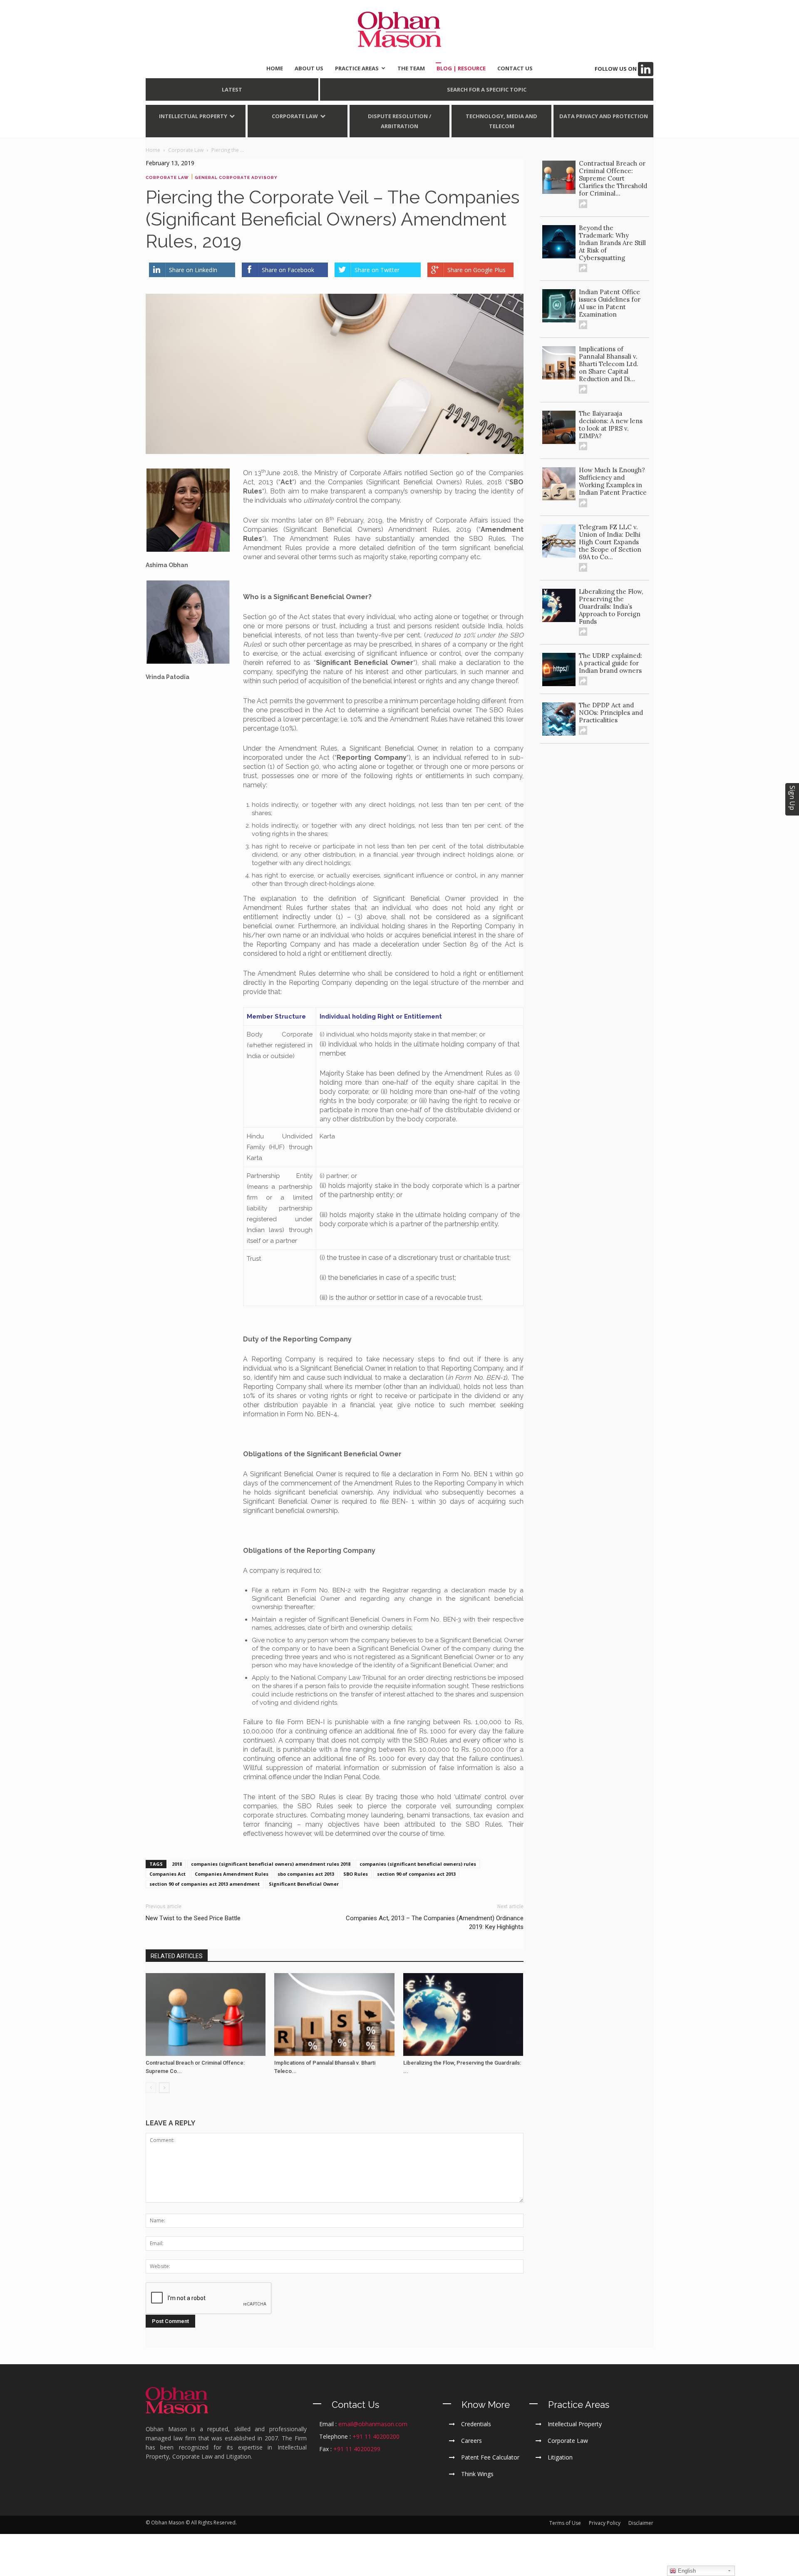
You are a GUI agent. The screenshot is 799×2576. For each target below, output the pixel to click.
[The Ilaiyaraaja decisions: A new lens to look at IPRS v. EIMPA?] (559, 427)
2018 (177, 1864)
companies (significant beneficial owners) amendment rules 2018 (271, 1864)
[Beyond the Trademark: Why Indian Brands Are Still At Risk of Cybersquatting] (559, 242)
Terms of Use (565, 2523)
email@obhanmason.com (373, 2424)
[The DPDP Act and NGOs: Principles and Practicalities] (559, 719)
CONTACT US (515, 68)
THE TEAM (411, 68)
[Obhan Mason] (399, 30)
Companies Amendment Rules (232, 1874)
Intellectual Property (193, 116)
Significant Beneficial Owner (304, 1884)
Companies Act (167, 1874)
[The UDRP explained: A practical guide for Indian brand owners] (559, 669)
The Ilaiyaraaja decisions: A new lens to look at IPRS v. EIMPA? (611, 425)
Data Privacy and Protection (604, 116)
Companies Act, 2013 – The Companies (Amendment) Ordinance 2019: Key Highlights (435, 1923)
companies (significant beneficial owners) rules (418, 1864)
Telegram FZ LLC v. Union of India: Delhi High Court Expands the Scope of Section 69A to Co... (610, 542)
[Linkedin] (646, 69)
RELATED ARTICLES (177, 1956)
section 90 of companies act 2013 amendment (205, 1884)
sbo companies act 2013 (306, 1874)
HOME (275, 68)
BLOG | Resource (461, 68)
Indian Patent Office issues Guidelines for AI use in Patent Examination (610, 303)
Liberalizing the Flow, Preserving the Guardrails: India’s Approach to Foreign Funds (611, 606)
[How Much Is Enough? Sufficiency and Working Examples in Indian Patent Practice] (559, 484)
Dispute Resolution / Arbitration (399, 121)
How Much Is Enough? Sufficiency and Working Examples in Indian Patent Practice (613, 481)
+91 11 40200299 (357, 2449)
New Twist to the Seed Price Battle (193, 1918)
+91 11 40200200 (376, 2436)
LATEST (232, 89)
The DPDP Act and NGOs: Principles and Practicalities (611, 713)
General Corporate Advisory (236, 177)
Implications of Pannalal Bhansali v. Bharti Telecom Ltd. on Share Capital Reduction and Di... (609, 364)
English (686, 2571)
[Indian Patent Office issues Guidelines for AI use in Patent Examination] (559, 306)
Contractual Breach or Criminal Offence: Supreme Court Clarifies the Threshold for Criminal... (613, 178)
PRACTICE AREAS (357, 68)
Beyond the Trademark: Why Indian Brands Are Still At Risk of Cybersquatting (612, 243)
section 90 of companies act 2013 (416, 1874)
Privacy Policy (605, 2523)
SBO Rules (356, 1874)
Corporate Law (295, 116)
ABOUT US (309, 68)
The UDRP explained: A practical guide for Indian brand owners (610, 663)
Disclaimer (641, 2523)
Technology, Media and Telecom (501, 121)
